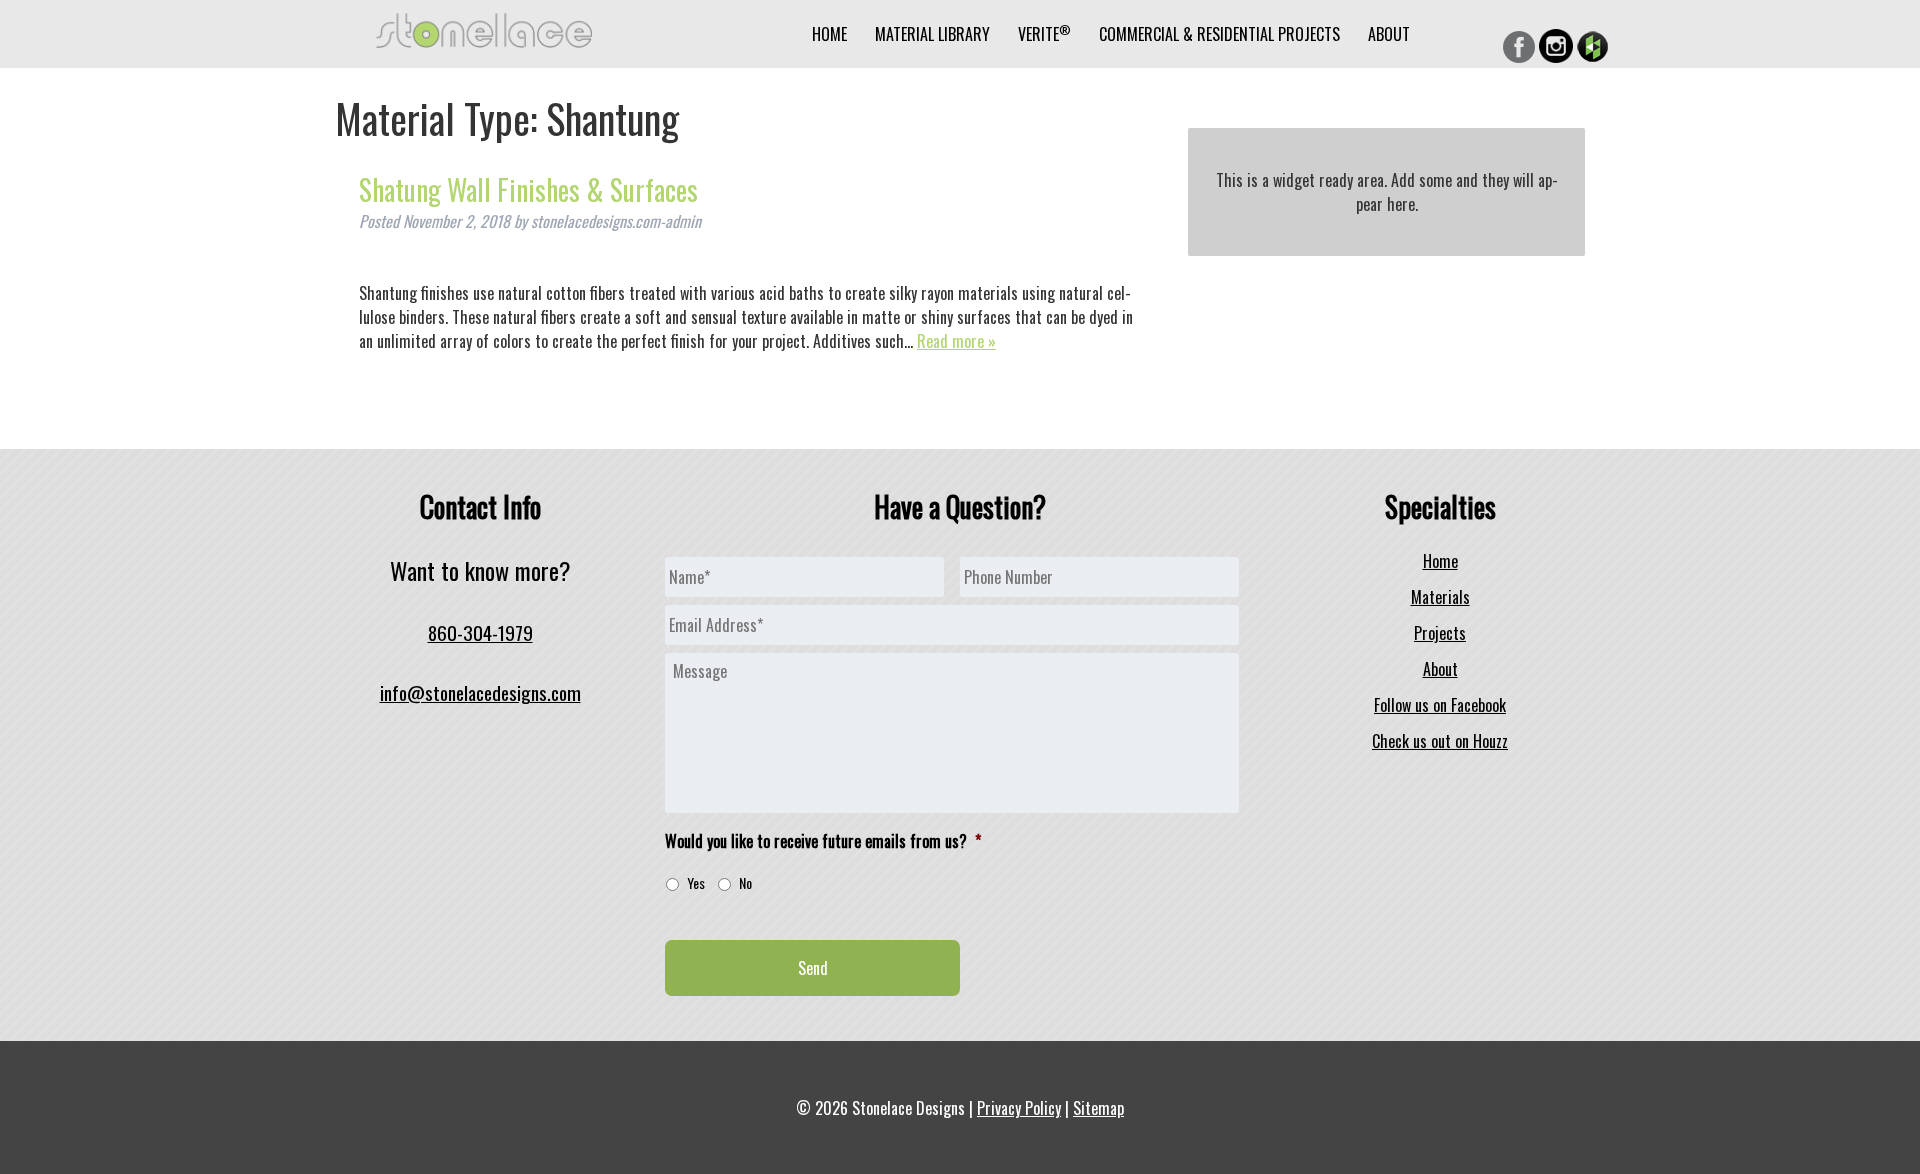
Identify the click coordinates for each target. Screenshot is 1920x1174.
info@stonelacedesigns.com (480, 692)
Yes (696, 882)
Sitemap (1098, 1108)
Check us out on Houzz (1440, 741)
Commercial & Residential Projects (1219, 34)
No (745, 882)
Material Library (932, 34)
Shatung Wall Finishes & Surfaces (528, 189)
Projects (1440, 633)
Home (829, 34)
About (1389, 34)
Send (813, 968)
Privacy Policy (1019, 1108)
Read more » (956, 341)
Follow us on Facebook (1440, 705)
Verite (1044, 33)
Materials (1440, 597)
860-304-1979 (480, 632)
